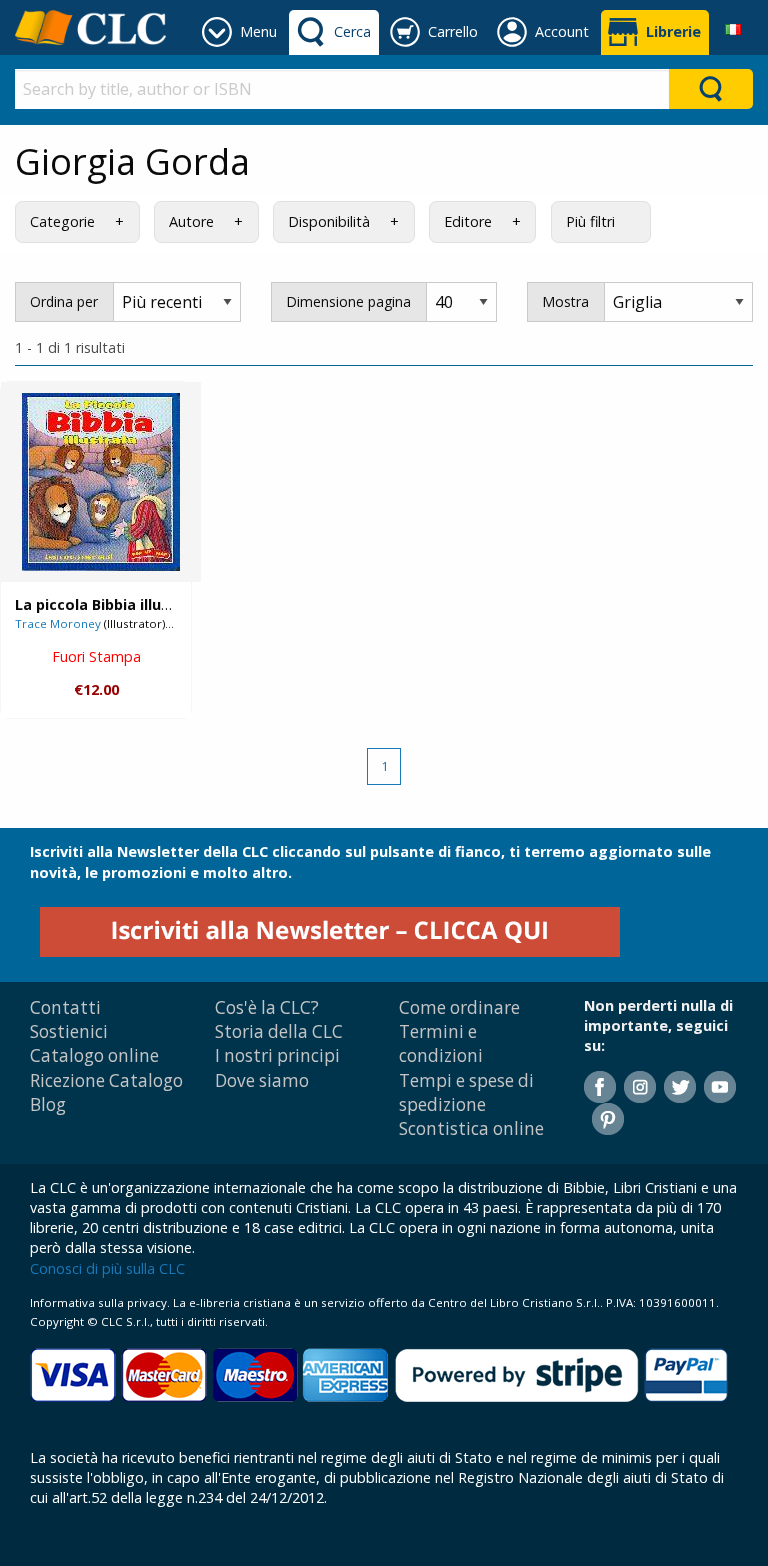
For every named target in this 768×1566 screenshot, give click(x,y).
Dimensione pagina (348, 301)
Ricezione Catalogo (106, 1080)
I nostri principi (277, 1055)
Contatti (65, 1007)
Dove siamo (262, 1080)
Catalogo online (94, 1055)
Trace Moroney (58, 623)
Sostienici (69, 1031)
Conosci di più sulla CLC (107, 1268)
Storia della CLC (279, 1031)
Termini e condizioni (441, 1043)
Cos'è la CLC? (267, 1007)
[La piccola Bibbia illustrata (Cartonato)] (101, 482)
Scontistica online (471, 1128)
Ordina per (64, 301)
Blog (48, 1104)
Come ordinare (459, 1007)
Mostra (565, 301)
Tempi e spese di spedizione (466, 1092)
